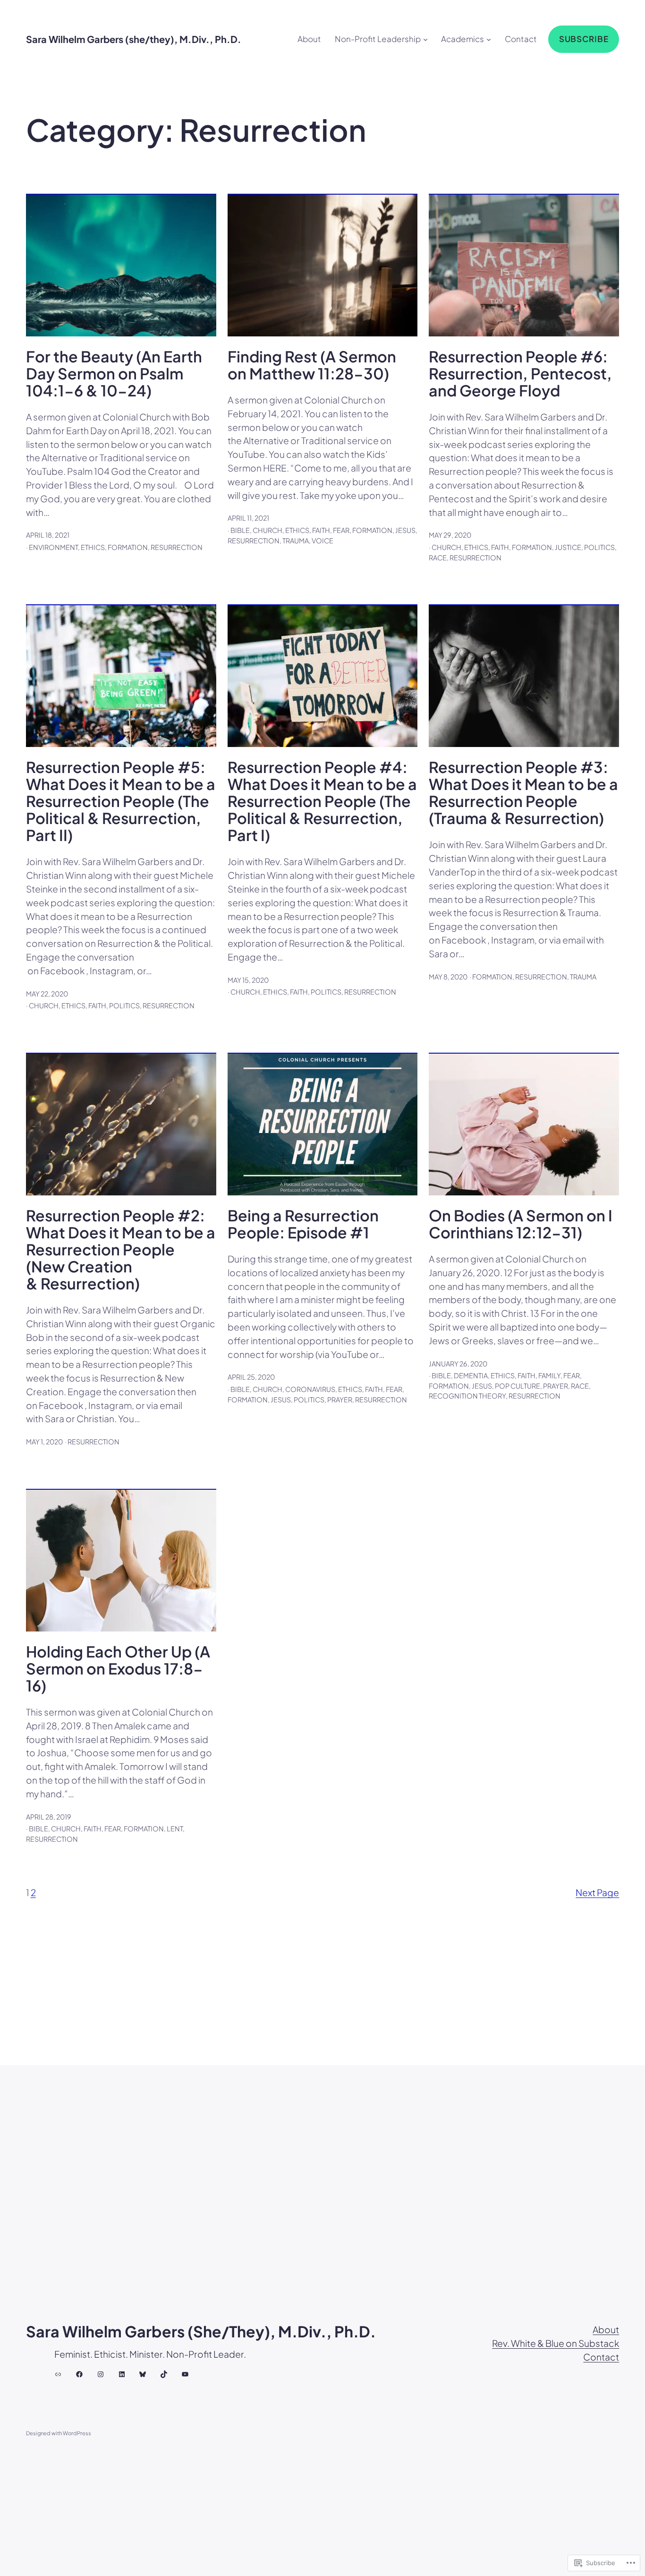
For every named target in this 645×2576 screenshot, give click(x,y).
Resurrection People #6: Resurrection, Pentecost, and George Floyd (520, 373)
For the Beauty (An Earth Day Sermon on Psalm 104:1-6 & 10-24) (114, 373)
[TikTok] (164, 2374)
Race (438, 558)
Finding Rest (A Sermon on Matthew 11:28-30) (312, 365)
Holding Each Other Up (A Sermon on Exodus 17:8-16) (118, 1668)
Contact (601, 2357)
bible (240, 530)
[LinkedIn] (122, 2374)
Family (549, 1375)
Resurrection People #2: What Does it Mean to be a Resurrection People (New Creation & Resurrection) (121, 1249)
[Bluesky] (143, 2374)
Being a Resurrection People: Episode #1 (303, 1224)
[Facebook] (79, 2374)
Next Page (597, 1892)
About (606, 2329)
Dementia (471, 1375)
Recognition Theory (467, 1396)
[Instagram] (101, 2374)
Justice (568, 547)
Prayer (340, 1400)
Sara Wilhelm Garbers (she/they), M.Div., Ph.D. (134, 39)
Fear (341, 530)
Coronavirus (310, 1389)
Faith (321, 530)
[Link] (58, 2374)
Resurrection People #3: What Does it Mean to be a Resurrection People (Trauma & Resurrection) (523, 792)
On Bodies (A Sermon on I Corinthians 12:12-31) (521, 1224)
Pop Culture (518, 1386)
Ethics (93, 547)
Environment (53, 547)
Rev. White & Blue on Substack (556, 2343)
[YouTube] (185, 2374)
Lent (175, 1829)
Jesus (405, 530)
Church (267, 530)
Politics (599, 547)
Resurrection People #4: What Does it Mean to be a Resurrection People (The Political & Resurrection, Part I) (322, 801)
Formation (128, 547)
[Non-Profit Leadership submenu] (425, 39)
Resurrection (177, 547)
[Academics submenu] (489, 39)
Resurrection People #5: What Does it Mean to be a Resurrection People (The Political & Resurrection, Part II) (121, 801)
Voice (322, 541)
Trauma (296, 541)
